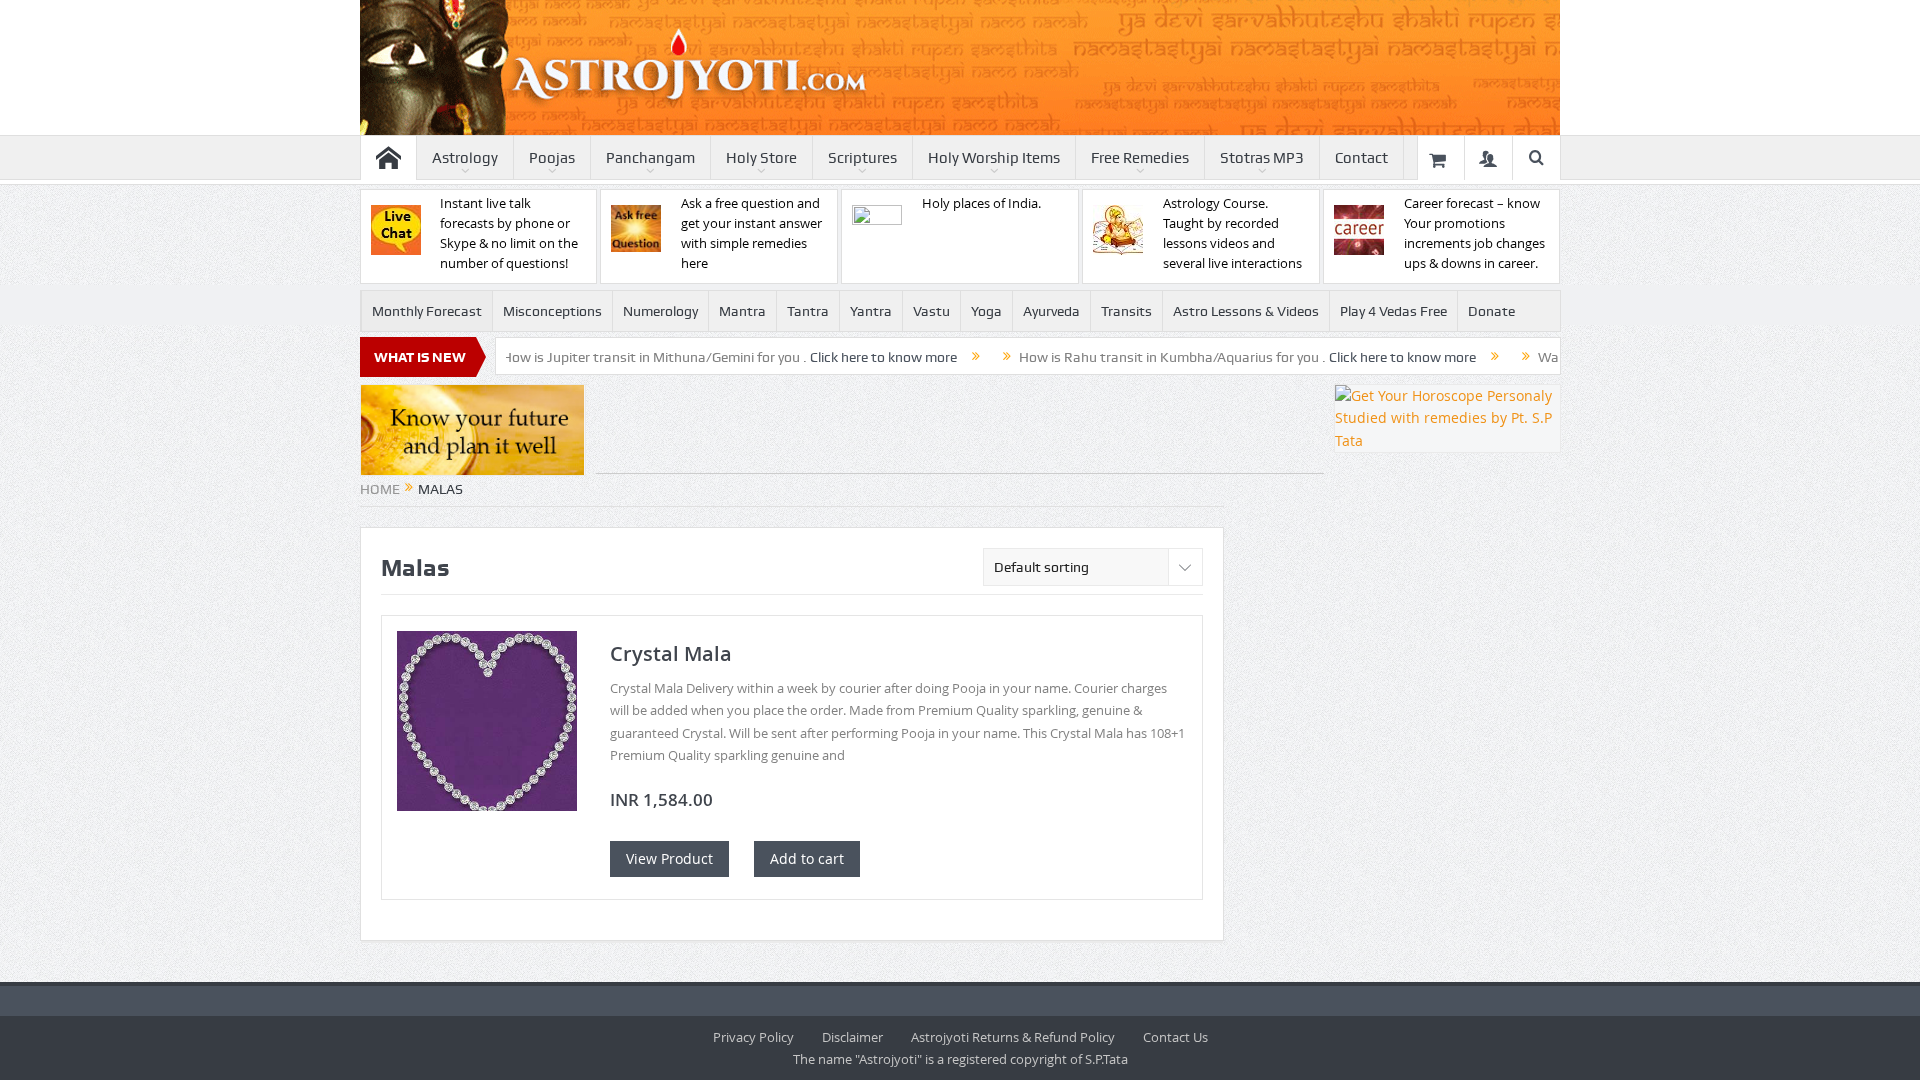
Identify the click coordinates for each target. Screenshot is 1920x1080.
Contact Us (1175, 1037)
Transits (1126, 311)
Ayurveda (1051, 311)
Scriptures (862, 158)
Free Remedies (1140, 158)
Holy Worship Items (994, 158)
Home (380, 489)
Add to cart (807, 858)
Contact (1361, 158)
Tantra (808, 311)
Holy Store (761, 158)
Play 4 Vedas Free (1393, 311)
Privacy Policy (753, 1037)
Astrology (465, 158)
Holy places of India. (981, 203)
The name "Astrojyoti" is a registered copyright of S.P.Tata (960, 1059)
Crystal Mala (671, 653)
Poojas (552, 158)
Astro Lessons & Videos (1246, 311)
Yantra (871, 311)
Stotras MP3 (1262, 158)
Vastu (931, 311)
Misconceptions (552, 311)
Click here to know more (840, 357)
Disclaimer (852, 1037)
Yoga (986, 311)
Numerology (660, 311)
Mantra (742, 311)
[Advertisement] (960, 429)
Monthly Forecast (427, 311)
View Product (669, 858)
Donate (1491, 311)
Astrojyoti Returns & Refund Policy (1013, 1037)
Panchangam (650, 158)
